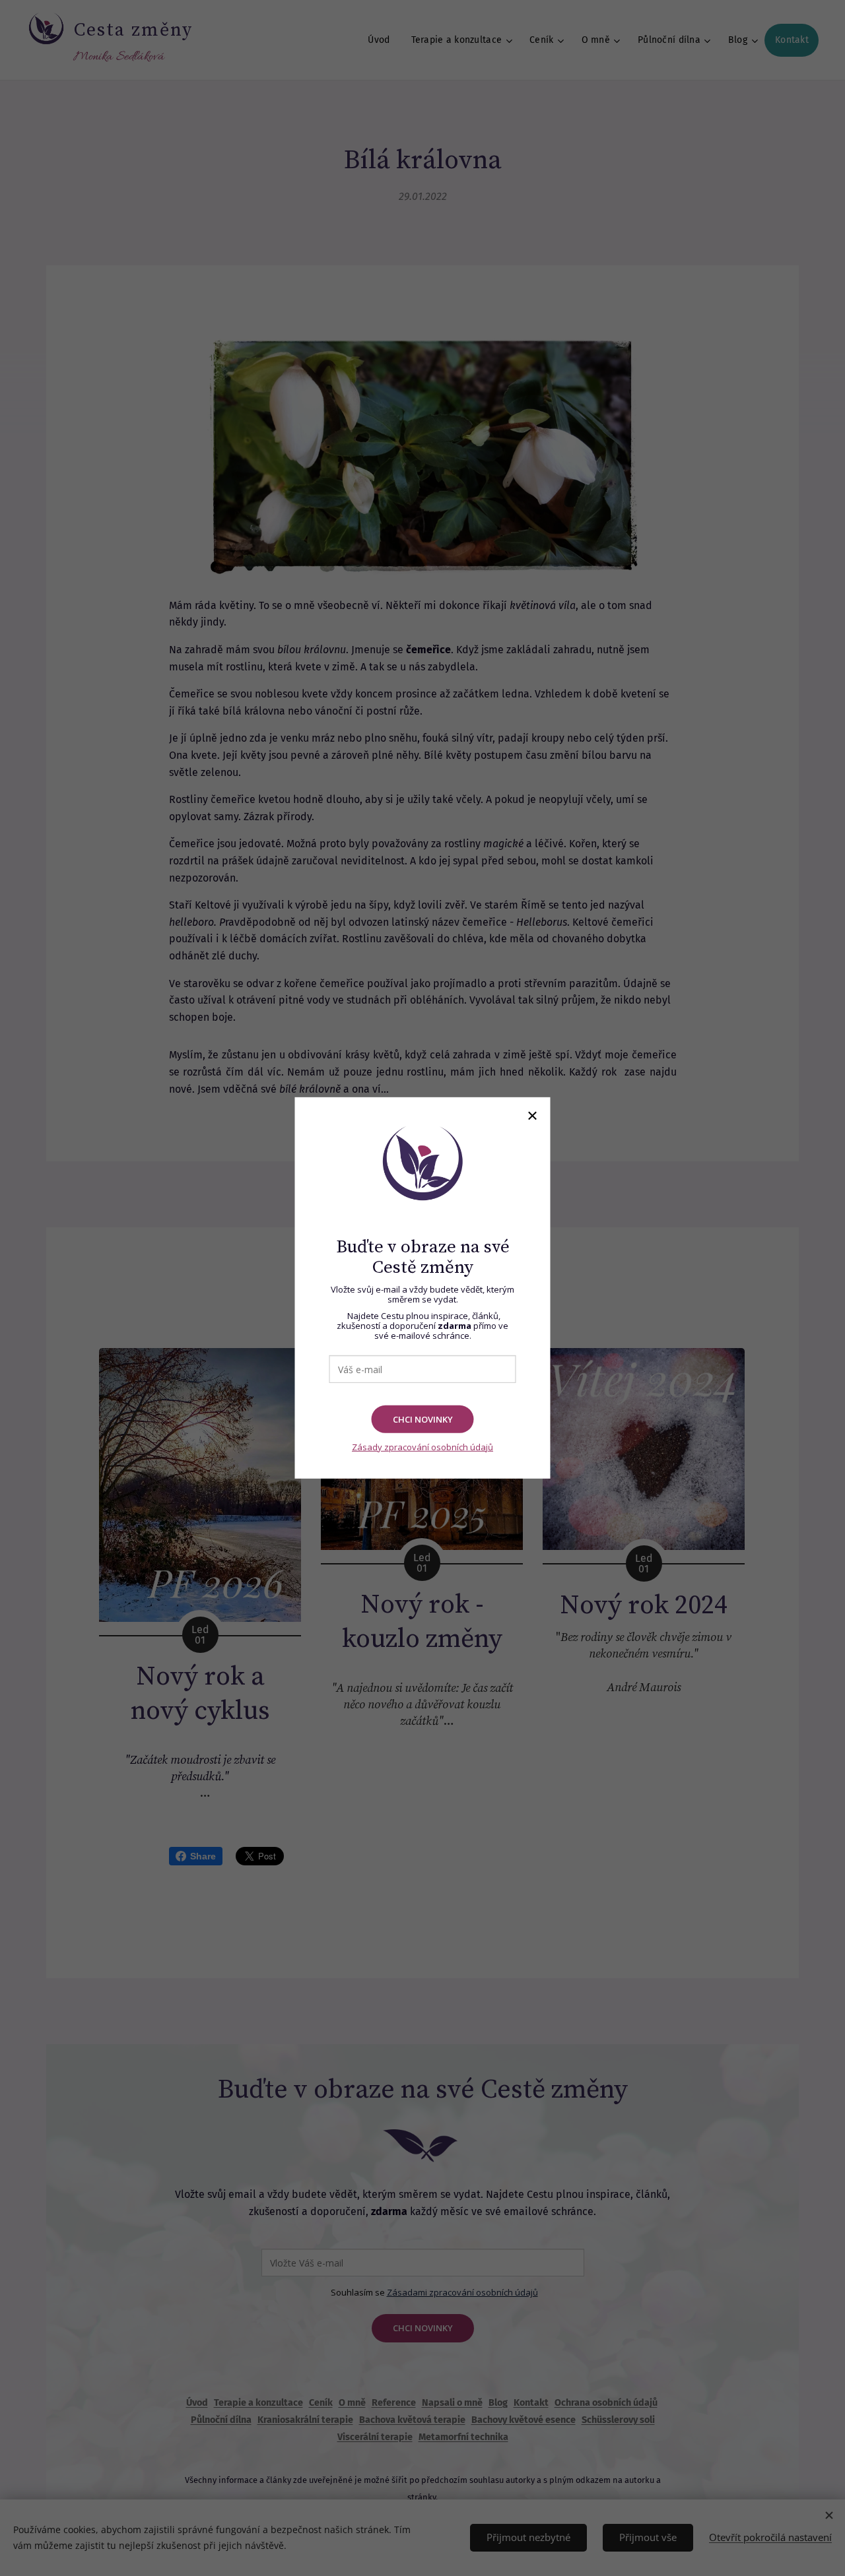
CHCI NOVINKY (423, 1419)
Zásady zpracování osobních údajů (422, 1447)
